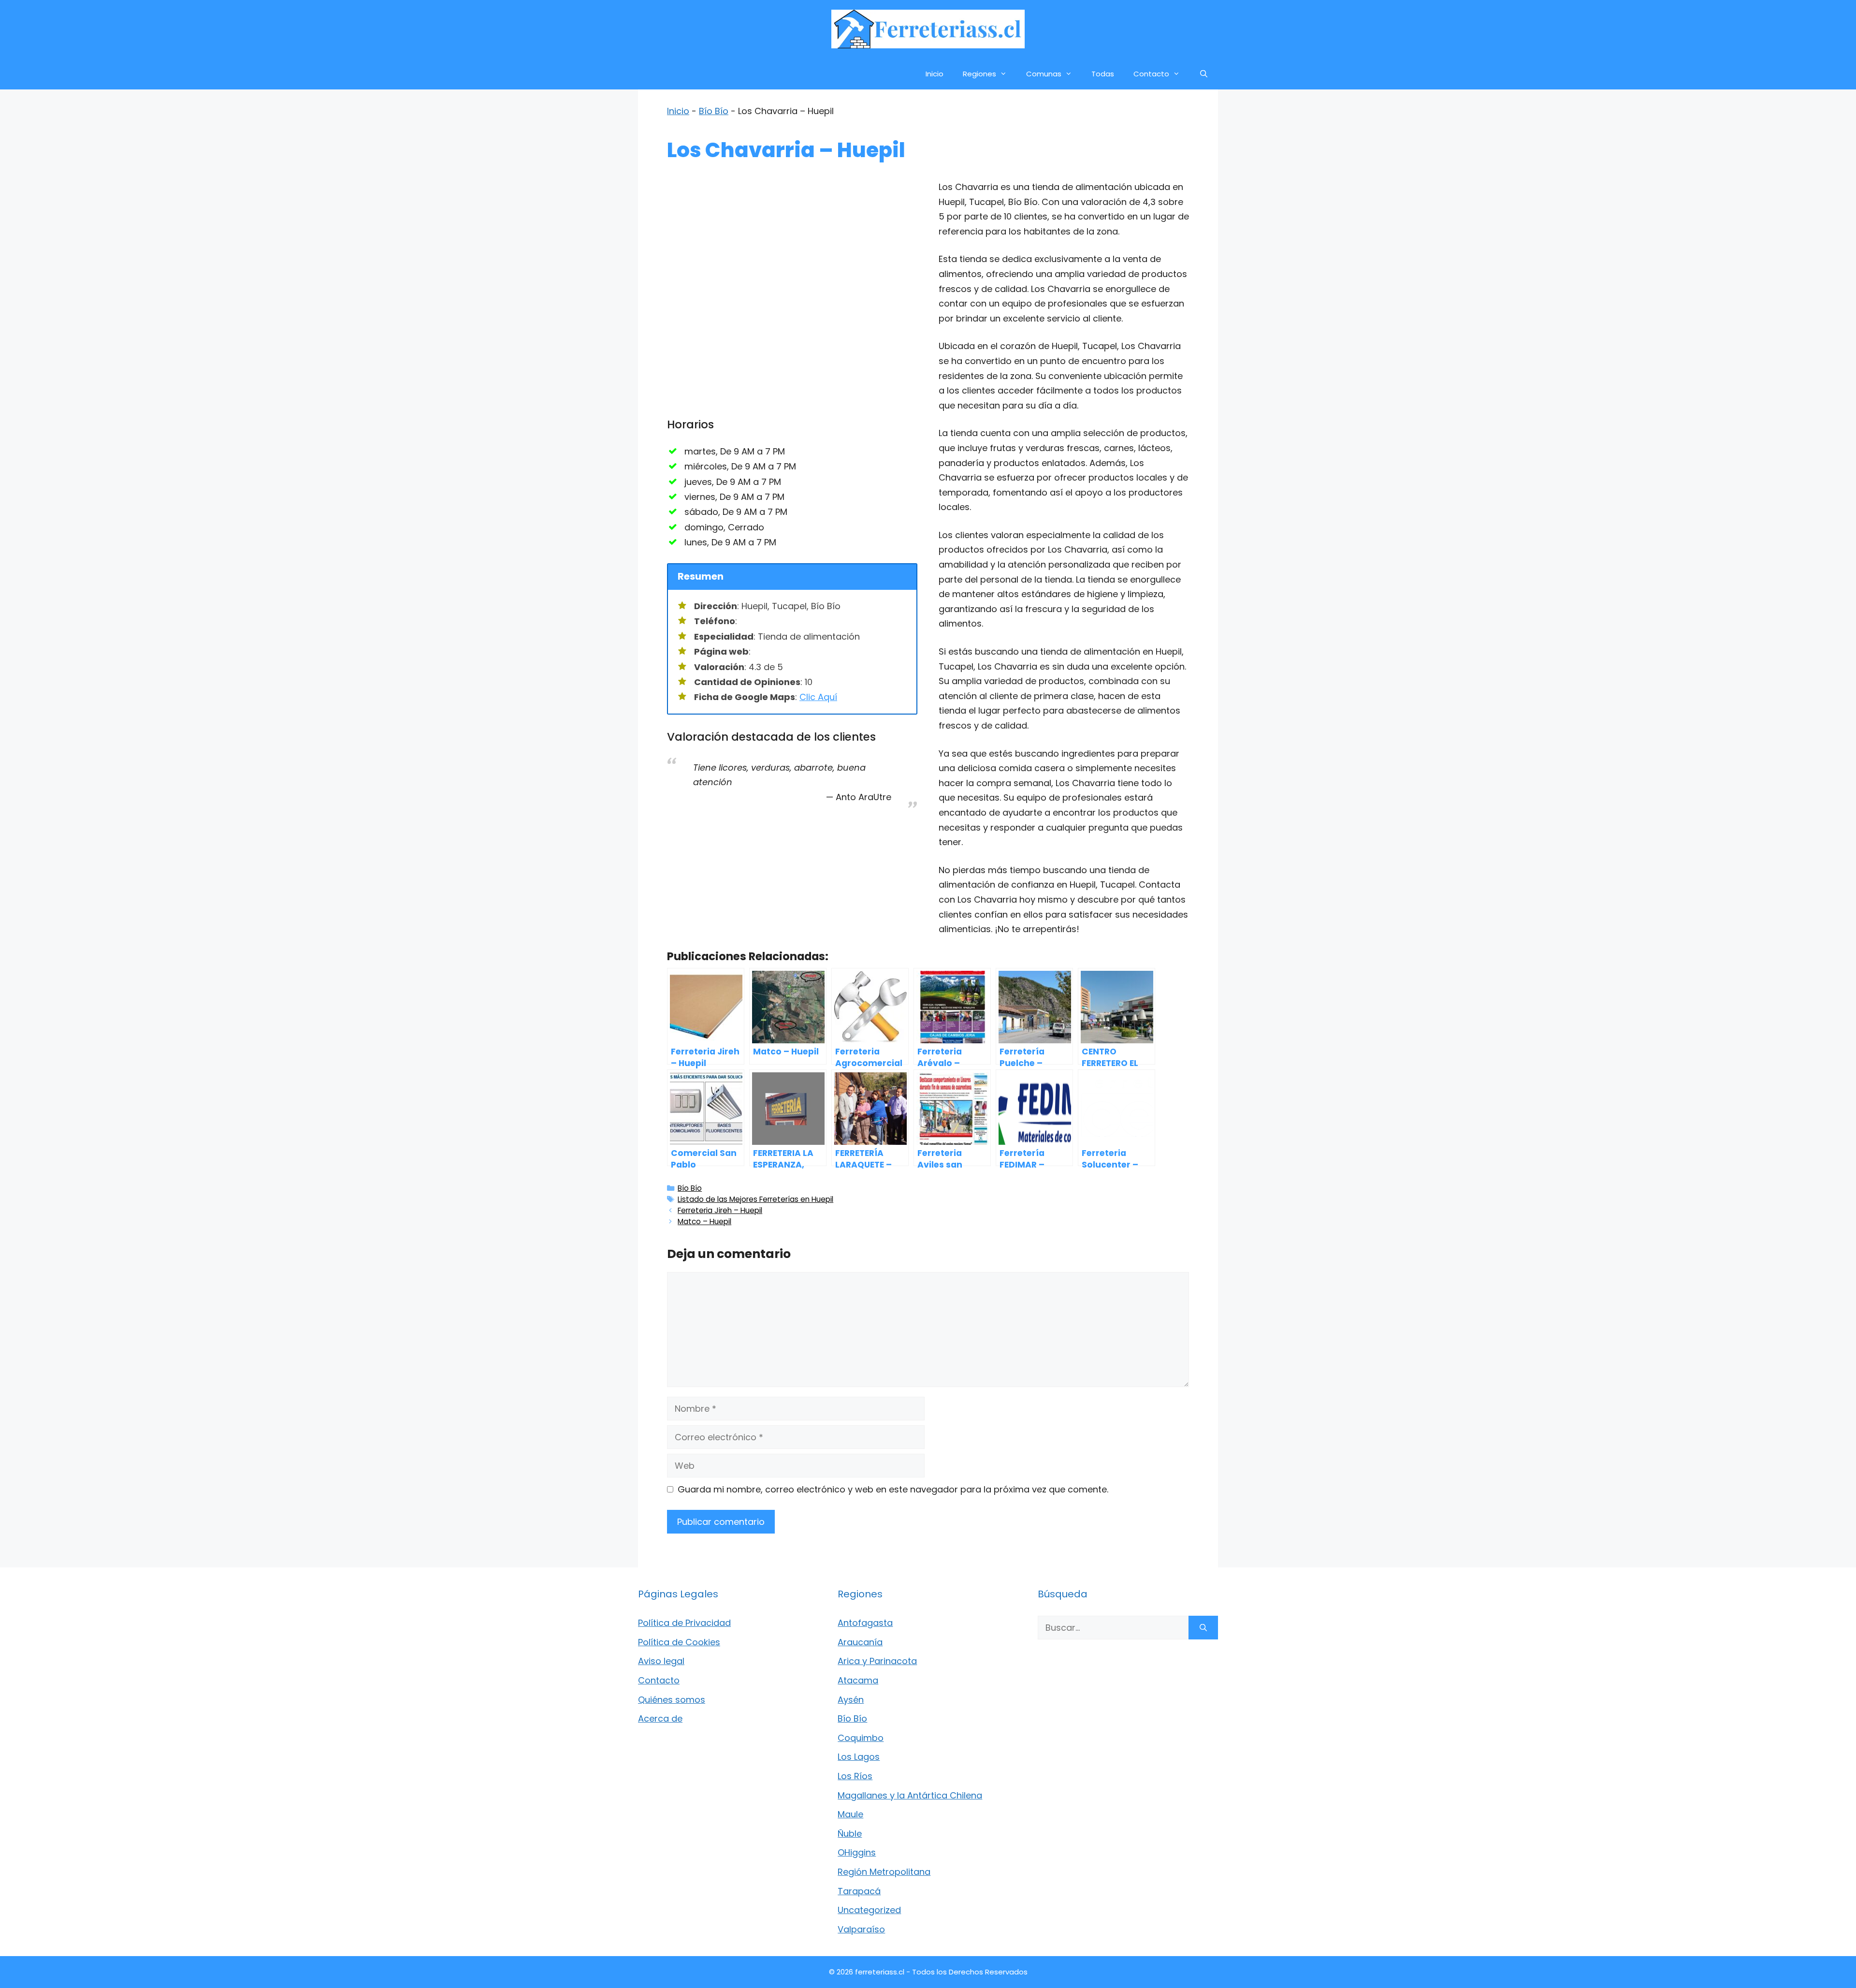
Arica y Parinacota (877, 1661)
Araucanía (860, 1642)
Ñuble (850, 1834)
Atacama (858, 1680)
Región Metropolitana (884, 1872)
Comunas (1044, 74)
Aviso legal (661, 1661)
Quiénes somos (672, 1700)
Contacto (1151, 74)
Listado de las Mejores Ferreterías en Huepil (755, 1199)
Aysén (851, 1700)
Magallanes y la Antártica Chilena (910, 1795)
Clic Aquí (818, 697)
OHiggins (857, 1852)
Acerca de (660, 1718)
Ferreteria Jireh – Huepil (720, 1210)
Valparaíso (861, 1929)
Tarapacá (859, 1891)
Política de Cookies (679, 1642)
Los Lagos (859, 1757)
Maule (850, 1814)
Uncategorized (869, 1910)
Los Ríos (855, 1776)
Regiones (979, 74)
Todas (1103, 74)
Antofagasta (865, 1623)
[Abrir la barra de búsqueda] (1204, 74)
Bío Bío (714, 111)
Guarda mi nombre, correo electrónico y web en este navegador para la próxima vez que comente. (893, 1489)
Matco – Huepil (704, 1221)
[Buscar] (1203, 1628)
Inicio (935, 74)
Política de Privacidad (684, 1623)
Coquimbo (861, 1738)
